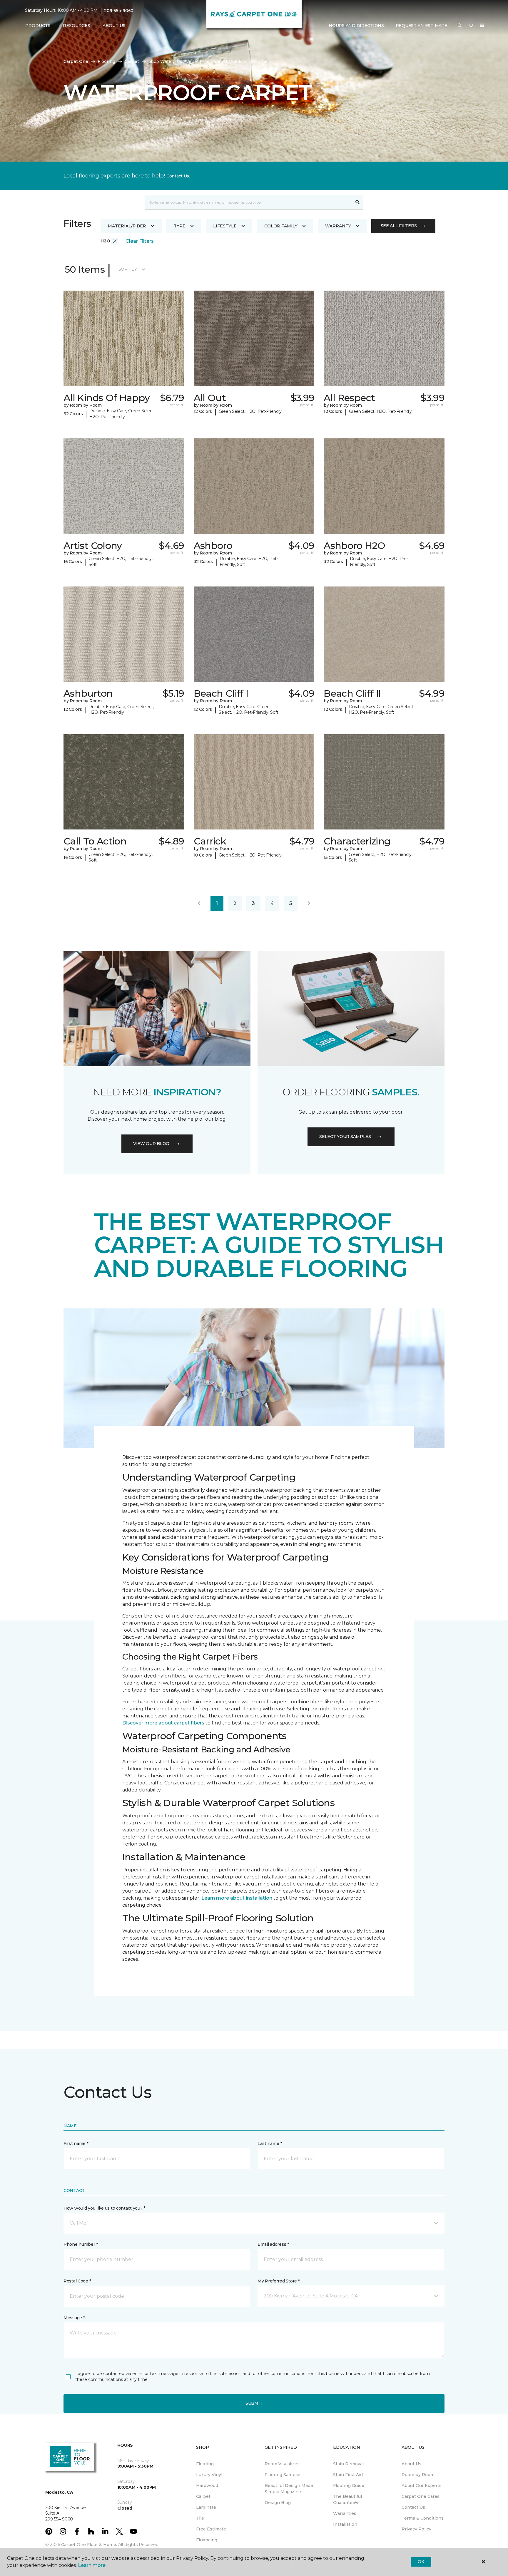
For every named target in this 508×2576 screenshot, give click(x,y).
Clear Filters (140, 241)
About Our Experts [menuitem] (422, 2486)
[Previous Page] (199, 904)
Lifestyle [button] (225, 226)
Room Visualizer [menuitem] (282, 2464)
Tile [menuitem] (200, 2518)
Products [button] (38, 26)
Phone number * (81, 2244)
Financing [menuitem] (207, 2540)
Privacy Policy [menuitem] (416, 2529)
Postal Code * (77, 2281)
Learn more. (92, 2565)
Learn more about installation (237, 1898)
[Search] (358, 202)
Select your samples (345, 1137)
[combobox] (248, 202)
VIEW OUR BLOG (151, 1144)
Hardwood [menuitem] (207, 2486)
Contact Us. (178, 176)
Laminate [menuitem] (206, 2507)
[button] (460, 26)
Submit (254, 2403)
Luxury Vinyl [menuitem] (209, 2475)
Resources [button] (77, 26)
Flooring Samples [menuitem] (283, 2475)
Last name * (270, 2143)
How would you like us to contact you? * (104, 2208)
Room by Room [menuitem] (418, 2475)
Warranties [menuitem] (345, 2513)
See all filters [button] (399, 226)
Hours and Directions (356, 26)
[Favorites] (471, 26)
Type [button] (180, 226)
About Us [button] (114, 26)
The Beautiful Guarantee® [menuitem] (347, 2499)
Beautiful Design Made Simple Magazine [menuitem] (289, 2489)
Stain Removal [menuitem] (348, 2464)
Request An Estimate (422, 26)
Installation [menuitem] (345, 2524)
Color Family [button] (281, 226)
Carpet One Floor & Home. (89, 2545)
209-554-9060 (119, 11)
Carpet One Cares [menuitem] (421, 2496)
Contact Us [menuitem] (413, 2507)
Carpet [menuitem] (203, 2496)
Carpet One (76, 61)
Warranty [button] (338, 226)
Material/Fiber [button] (127, 226)
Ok (421, 2562)
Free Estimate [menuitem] (211, 2529)
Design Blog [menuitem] (278, 2503)
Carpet (132, 61)
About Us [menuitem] (411, 2464)
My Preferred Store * (279, 2281)
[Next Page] (309, 904)
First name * (76, 2143)
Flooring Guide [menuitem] (349, 2486)
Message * (74, 2318)
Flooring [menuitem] (205, 2464)
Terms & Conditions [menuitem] (423, 2518)
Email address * (273, 2244)
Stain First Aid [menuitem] (348, 2475)
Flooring (106, 61)
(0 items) (482, 26)
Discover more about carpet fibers (163, 1723)
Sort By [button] (128, 269)
